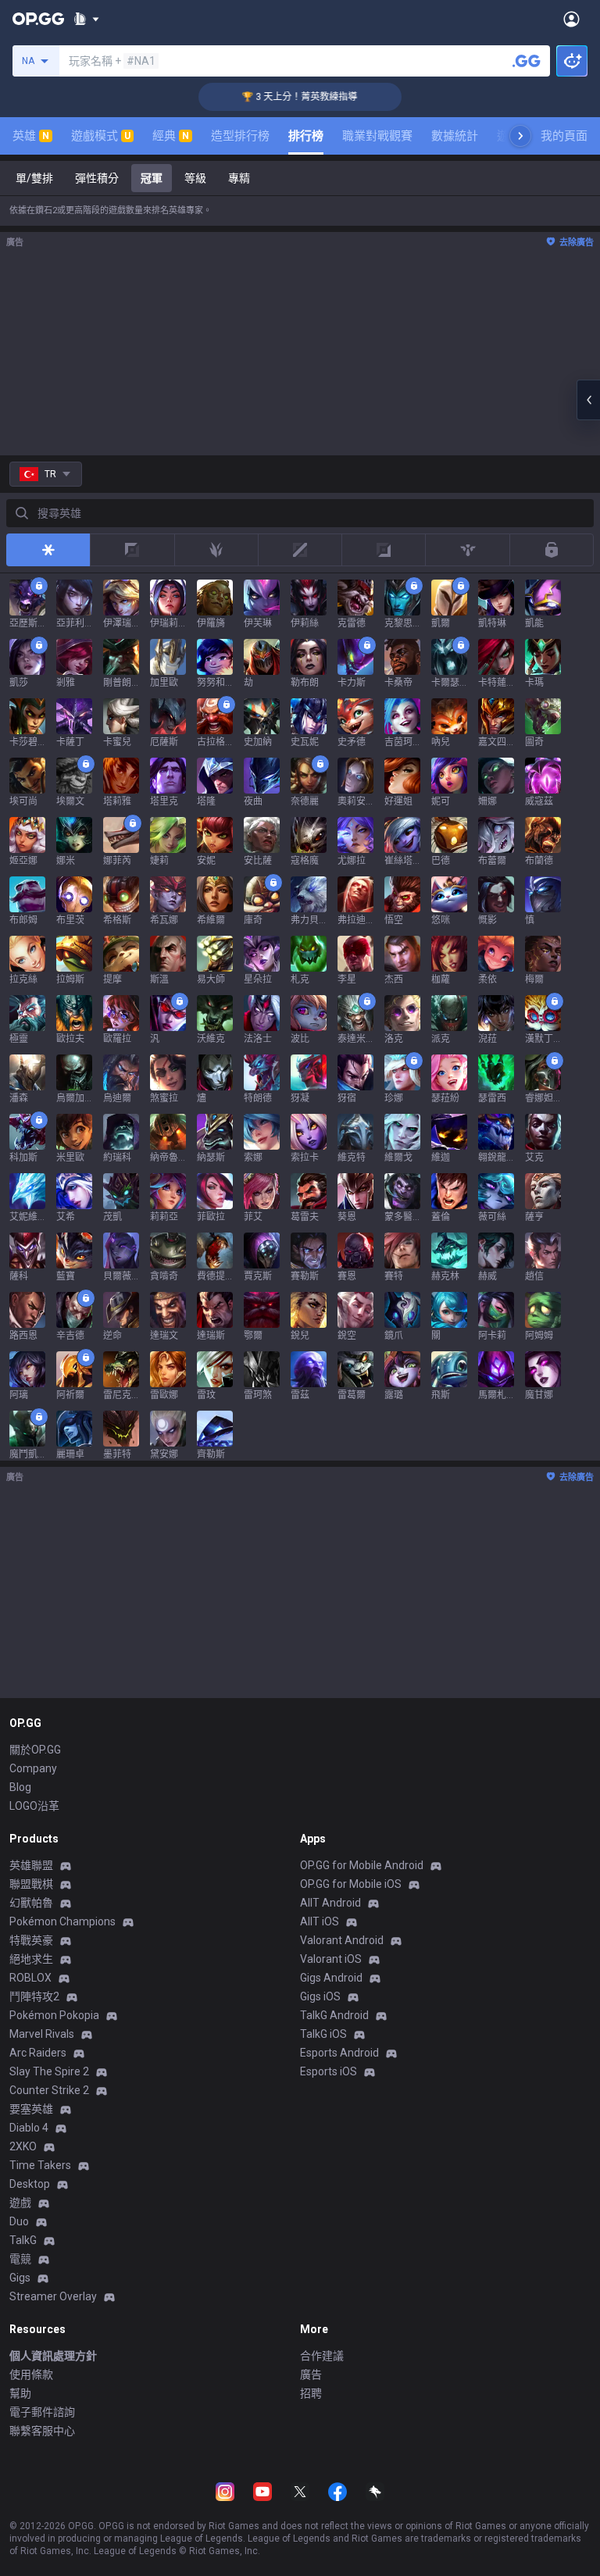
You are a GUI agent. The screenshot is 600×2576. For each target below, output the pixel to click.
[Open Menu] (571, 19)
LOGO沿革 (34, 1806)
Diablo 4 (29, 2128)
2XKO (23, 2146)
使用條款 (31, 2374)
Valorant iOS (331, 1959)
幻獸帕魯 (31, 1903)
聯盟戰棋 (31, 1884)
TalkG (23, 2240)
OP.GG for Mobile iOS (351, 1884)
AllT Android (330, 1903)
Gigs (20, 2278)
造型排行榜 (240, 136)
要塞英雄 (31, 2109)
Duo (19, 2221)
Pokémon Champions (62, 1921)
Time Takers (40, 2165)
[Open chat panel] (588, 400)
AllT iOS (320, 1921)
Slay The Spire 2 (49, 2071)
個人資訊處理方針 (53, 2356)
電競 (20, 2259)
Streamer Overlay (53, 2296)
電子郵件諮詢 (42, 2412)
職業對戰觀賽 (377, 136)
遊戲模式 (101, 136)
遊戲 (20, 2203)
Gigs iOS (320, 1996)
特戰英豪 (31, 1940)
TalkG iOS (323, 2034)
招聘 (311, 2393)
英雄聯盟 (31, 1865)
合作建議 (322, 2356)
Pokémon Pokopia (54, 2015)
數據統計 (455, 136)
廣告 (311, 2374)
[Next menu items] (520, 136)
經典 (171, 136)
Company (33, 1768)
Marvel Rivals (42, 2034)
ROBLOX (30, 1978)
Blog (20, 1787)
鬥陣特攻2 (34, 1996)
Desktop (30, 2184)
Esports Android (339, 2053)
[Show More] (86, 19)
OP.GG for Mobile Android (362, 1865)
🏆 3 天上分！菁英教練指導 (277, 97)
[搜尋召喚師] (527, 61)
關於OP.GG (35, 1750)
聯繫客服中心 (42, 2431)
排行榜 (306, 136)
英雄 (31, 136)
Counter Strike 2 (49, 2090)
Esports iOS (329, 2071)
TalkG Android (334, 2015)
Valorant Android (342, 1940)
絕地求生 (31, 1959)
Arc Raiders (38, 2053)
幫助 (20, 2393)
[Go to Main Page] (38, 19)
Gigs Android (331, 1978)
